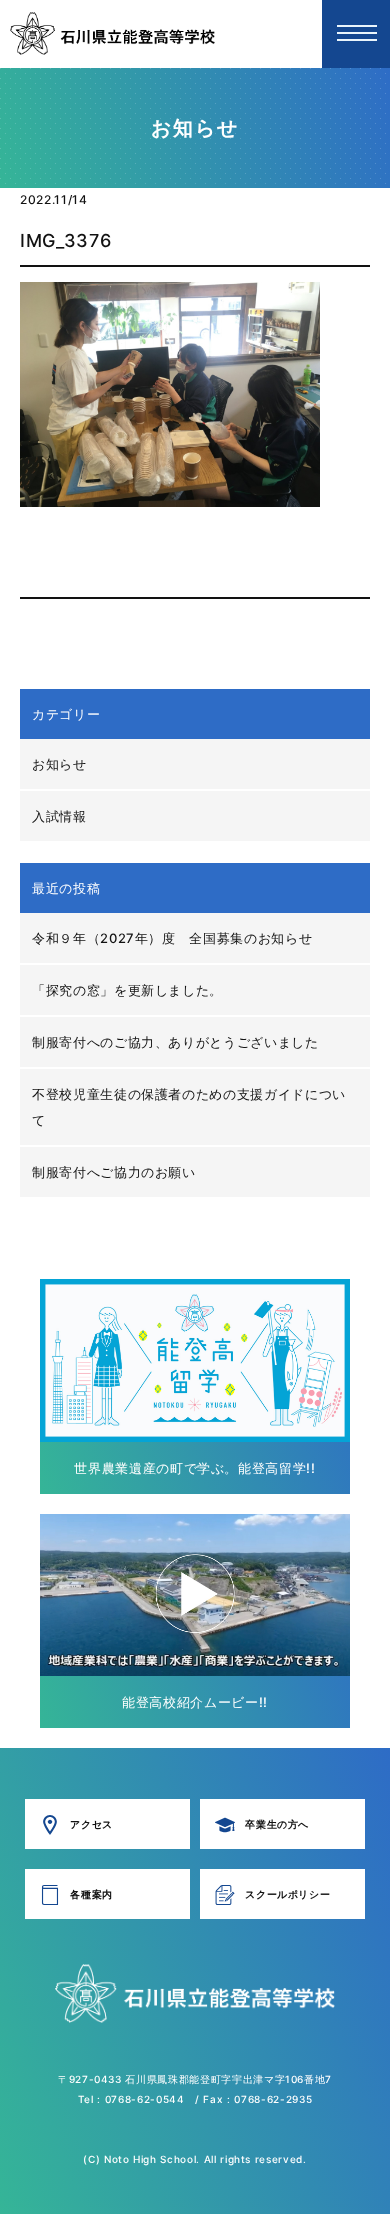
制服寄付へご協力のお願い (114, 1172)
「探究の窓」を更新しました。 (127, 990)
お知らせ (59, 764)
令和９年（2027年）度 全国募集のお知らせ (172, 938)
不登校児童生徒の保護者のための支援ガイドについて (189, 1107)
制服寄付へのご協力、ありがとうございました (175, 1042)
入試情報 (59, 816)
